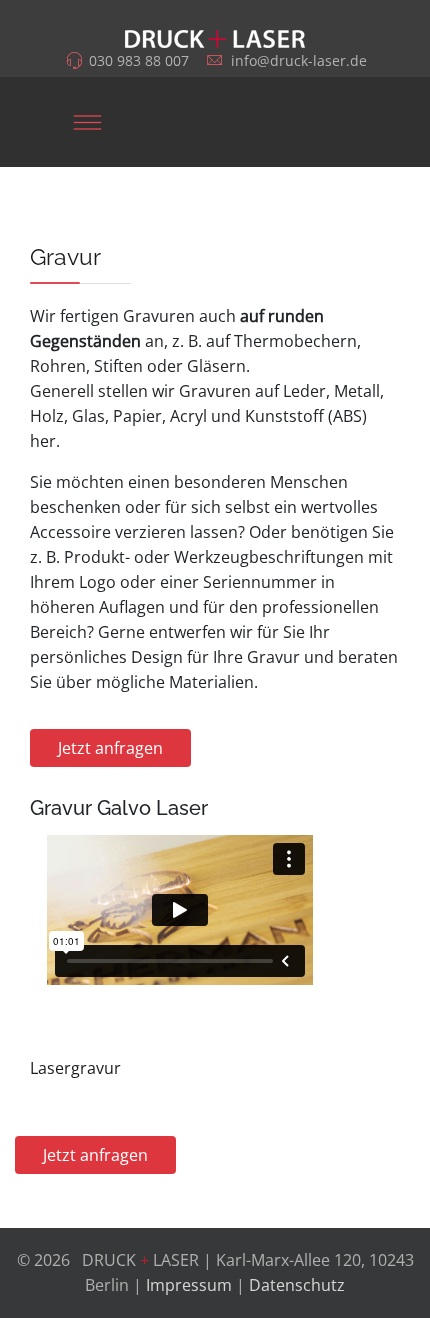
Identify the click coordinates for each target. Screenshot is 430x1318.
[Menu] (87, 122)
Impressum (189, 1285)
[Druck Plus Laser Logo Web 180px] (215, 27)
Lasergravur (75, 1068)
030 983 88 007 (139, 60)
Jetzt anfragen (110, 748)
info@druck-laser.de (299, 60)
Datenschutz (297, 1285)
